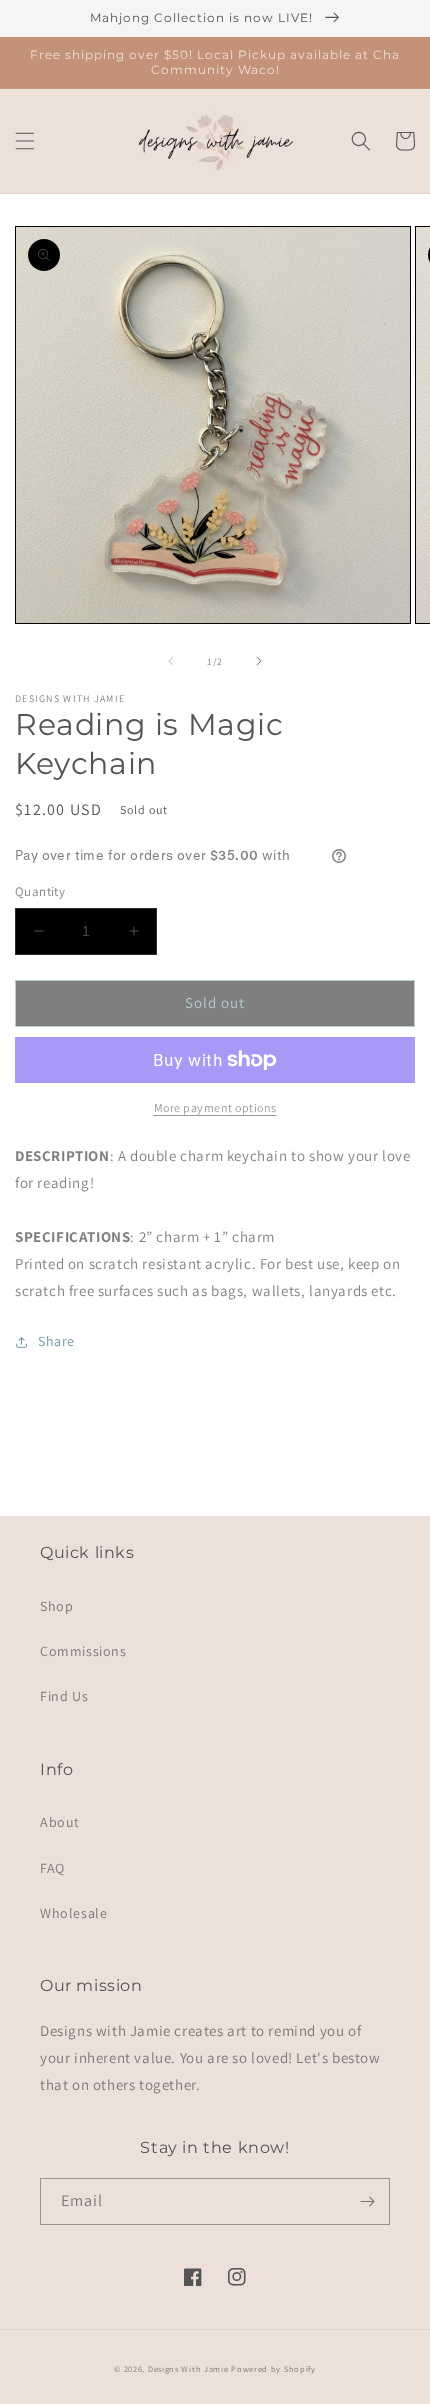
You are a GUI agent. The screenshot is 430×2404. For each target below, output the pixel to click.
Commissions (83, 1651)
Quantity (40, 891)
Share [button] (56, 1341)
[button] (25, 141)
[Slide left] (171, 661)
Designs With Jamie (188, 2368)
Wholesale (73, 1913)
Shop (56, 1606)
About (60, 1822)
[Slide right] (259, 661)
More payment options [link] (215, 1107)
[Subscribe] (367, 2201)
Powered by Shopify (273, 2368)
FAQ (52, 1868)
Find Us (64, 1696)
